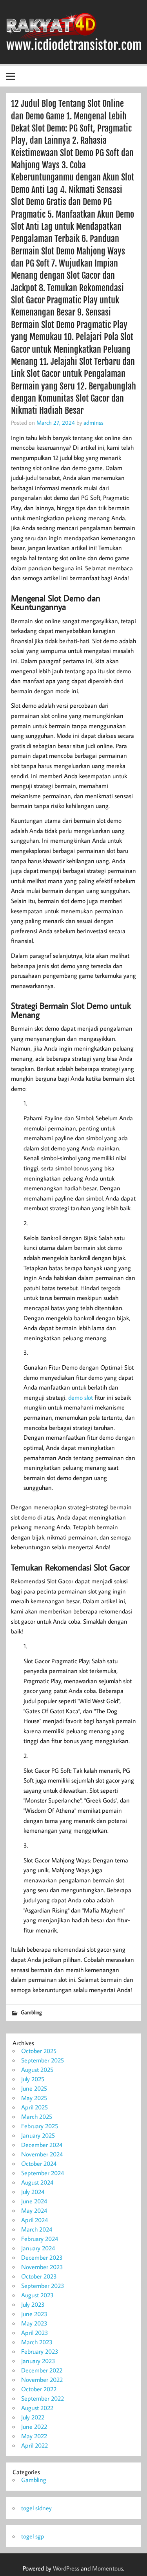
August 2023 (37, 2295)
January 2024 (38, 2248)
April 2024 (34, 2220)
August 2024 (37, 2182)
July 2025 (33, 2079)
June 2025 (34, 2088)
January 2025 (38, 2135)
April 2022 (34, 2445)
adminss (93, 422)
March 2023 (37, 2342)
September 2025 (43, 2060)
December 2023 (42, 2257)
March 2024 (37, 2229)
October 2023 (39, 2276)
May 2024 (34, 2210)
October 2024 (39, 2163)
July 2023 (33, 2304)
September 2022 (43, 2398)
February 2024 (40, 2239)
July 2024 (33, 2192)
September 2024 (43, 2173)
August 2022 (37, 2408)
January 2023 (38, 2361)
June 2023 (34, 2314)
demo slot (81, 1397)
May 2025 (34, 2098)
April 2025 (34, 2107)
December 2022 (42, 2370)
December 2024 (42, 2145)
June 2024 (34, 2201)
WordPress (66, 2568)
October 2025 (39, 2051)
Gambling (31, 2012)
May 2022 (34, 2436)
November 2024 (42, 2154)
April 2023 (35, 2333)
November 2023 (42, 2267)
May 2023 (34, 2323)
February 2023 (40, 2351)
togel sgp (33, 2536)
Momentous (108, 2568)
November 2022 (42, 2380)
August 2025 (37, 2069)
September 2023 (43, 2286)
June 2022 (34, 2426)
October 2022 (39, 2389)
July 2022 (33, 2417)
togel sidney (36, 2508)
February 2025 (40, 2126)
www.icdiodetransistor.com (74, 45)
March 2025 (37, 2116)
